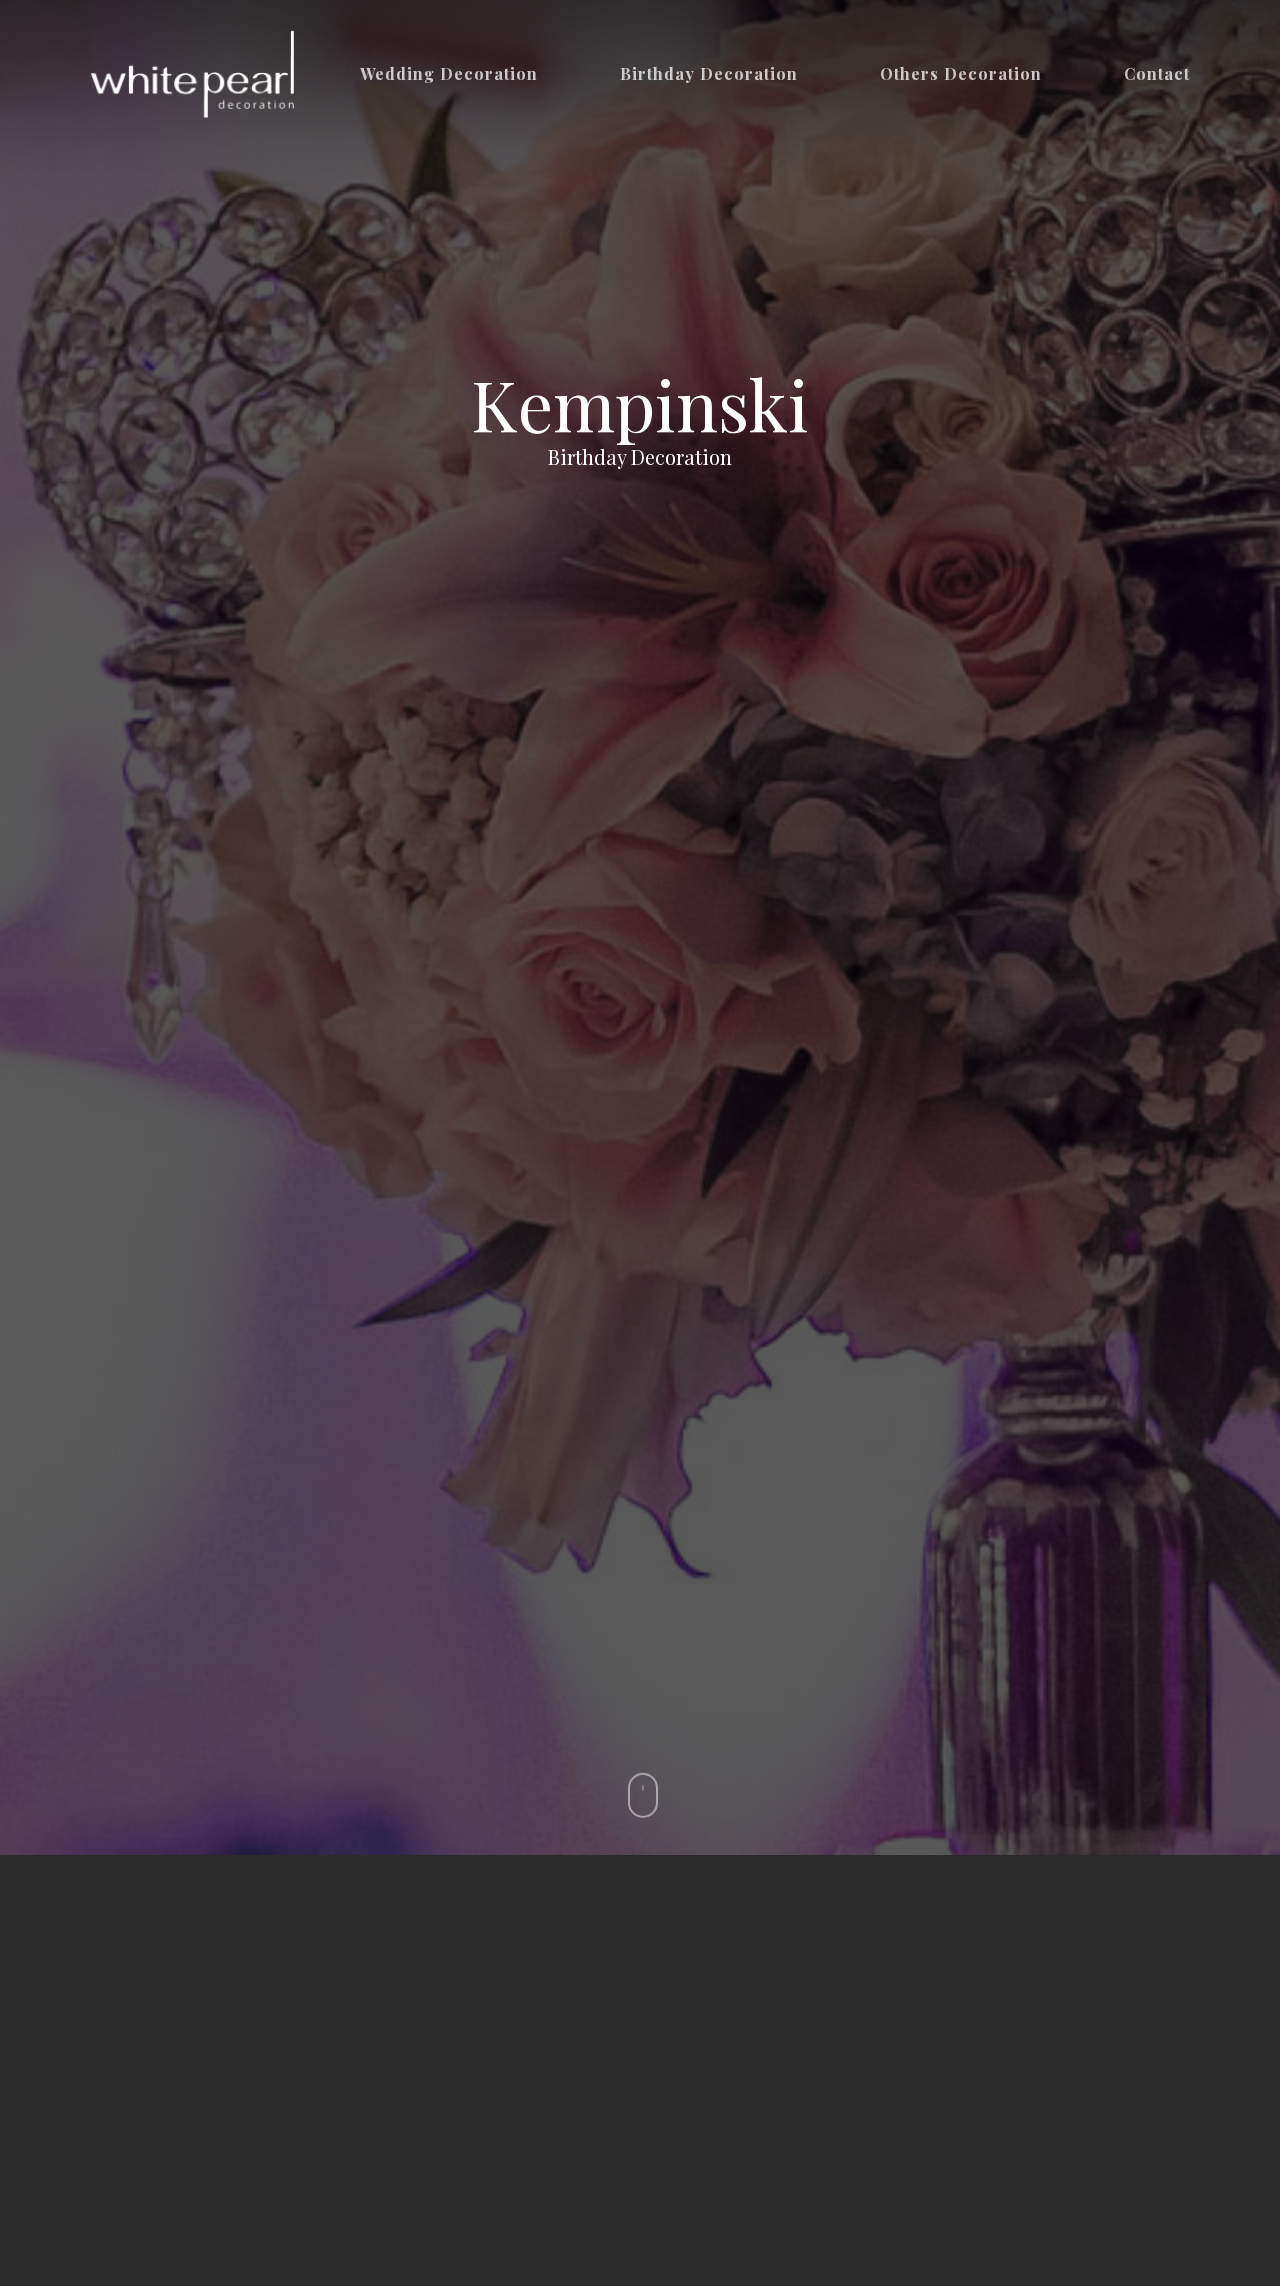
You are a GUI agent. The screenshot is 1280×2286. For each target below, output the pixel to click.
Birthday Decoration (709, 73)
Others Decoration (961, 73)
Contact (1157, 73)
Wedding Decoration (449, 73)
